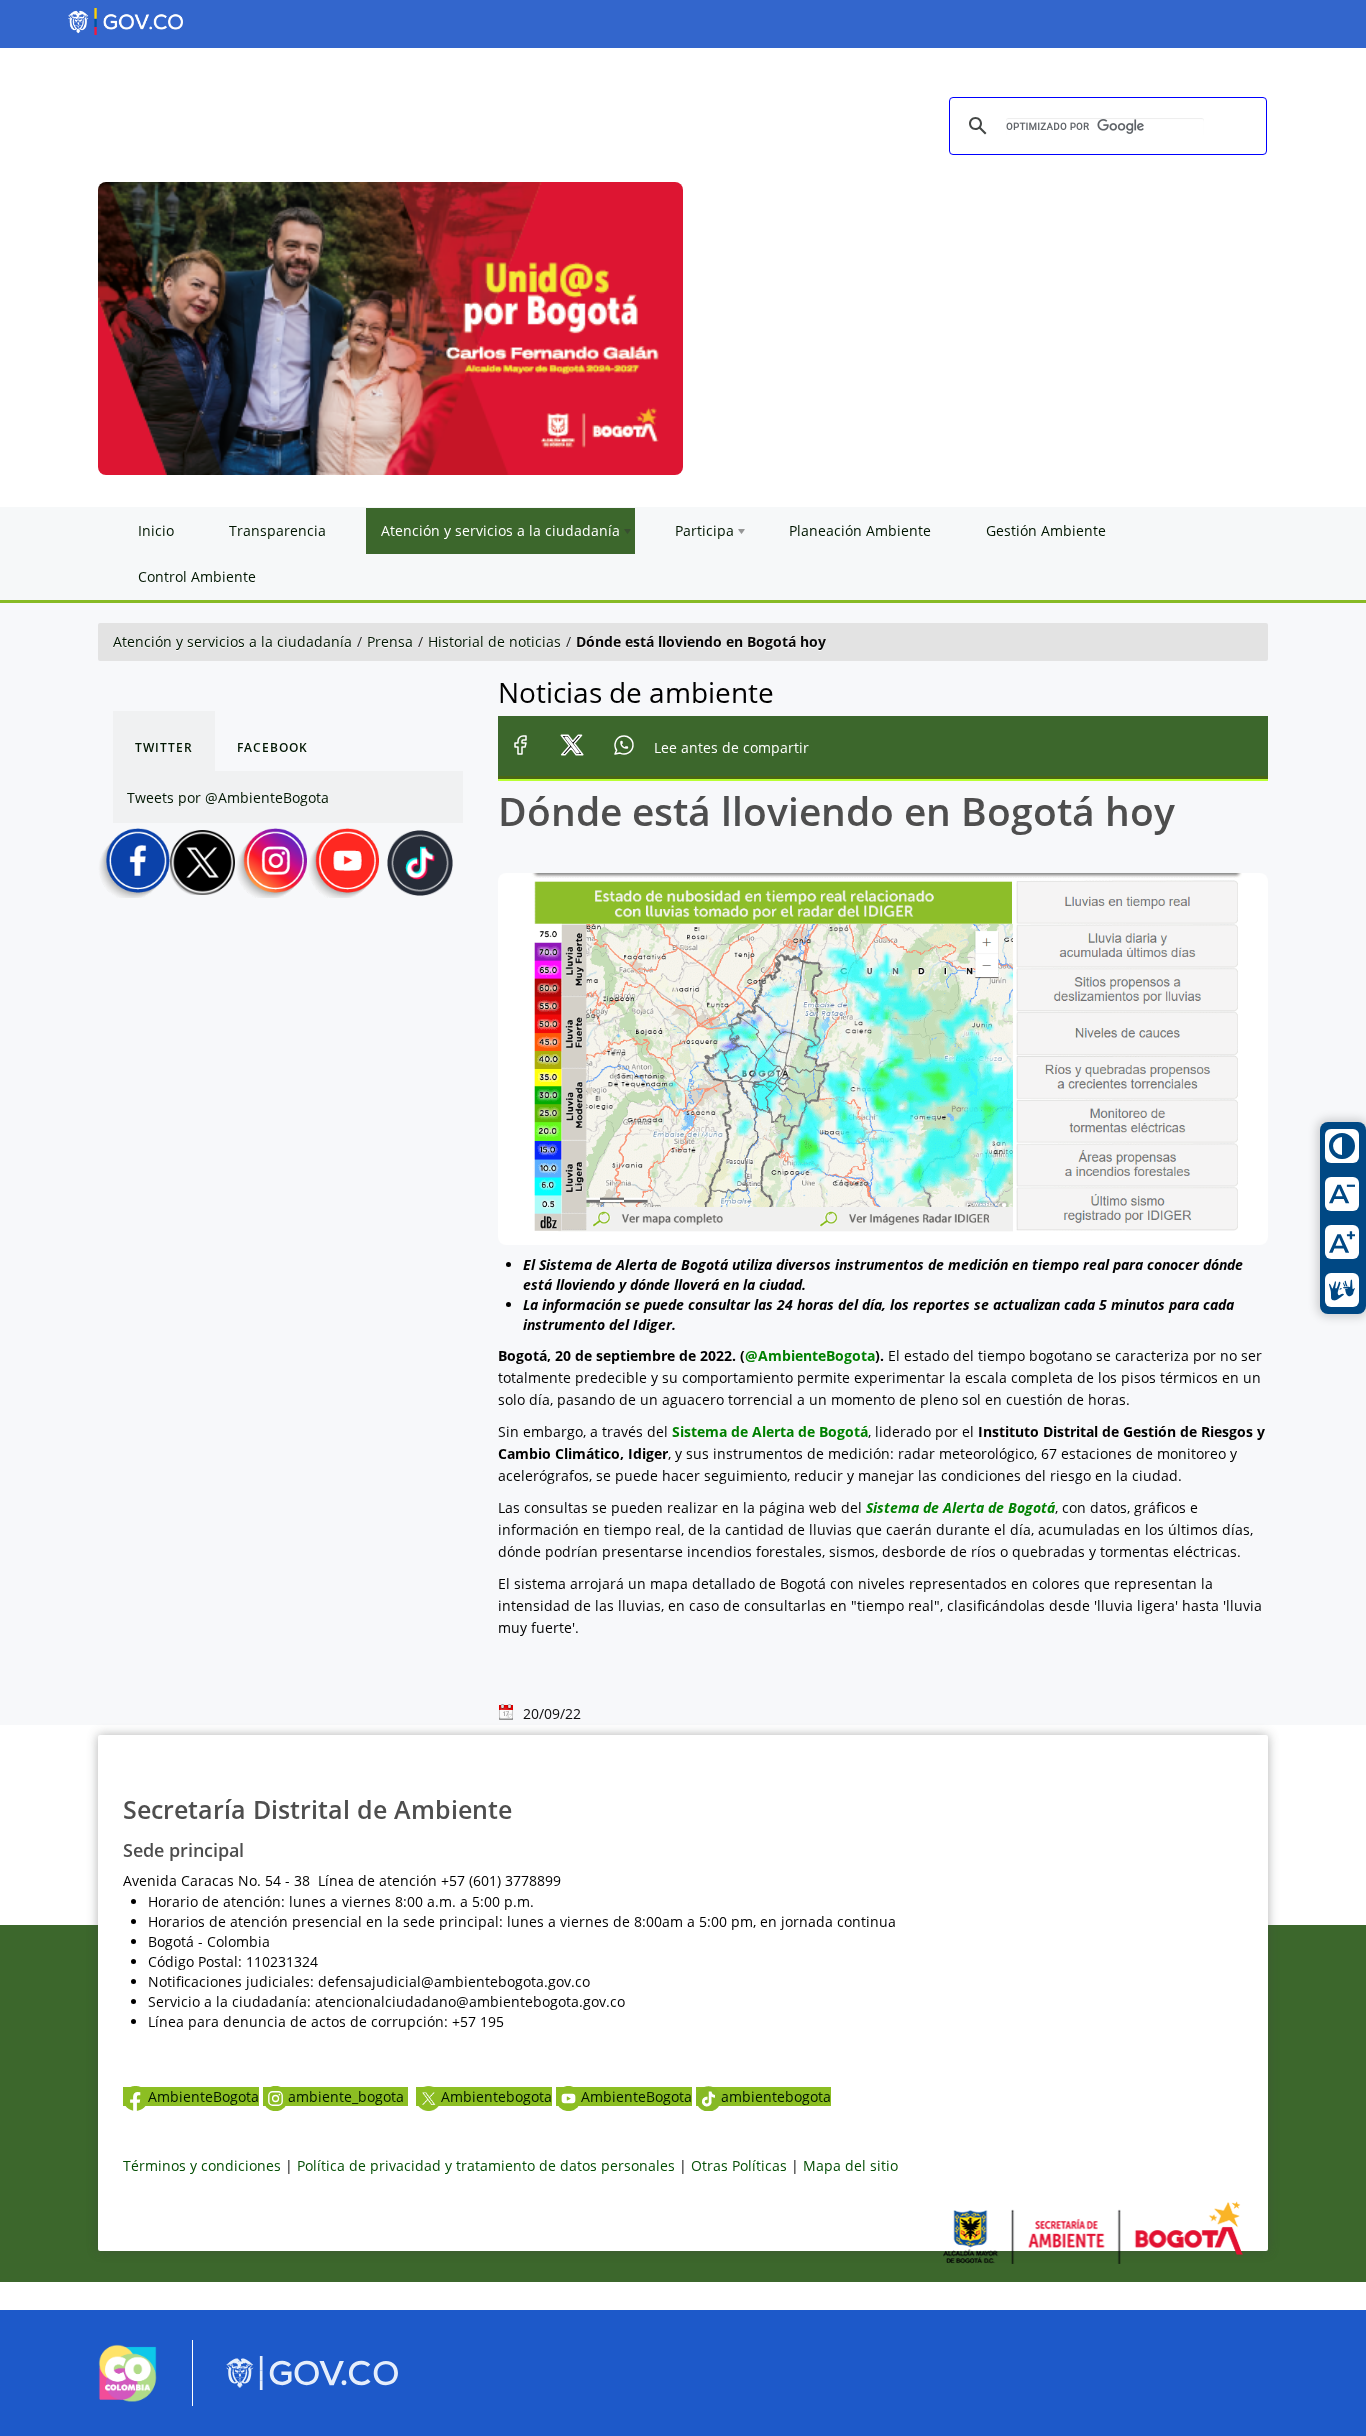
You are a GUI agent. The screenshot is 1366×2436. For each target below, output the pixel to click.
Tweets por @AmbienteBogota (228, 797)
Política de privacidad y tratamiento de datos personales (486, 2165)
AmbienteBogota (203, 2096)
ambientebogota (776, 2096)
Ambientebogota (496, 2096)
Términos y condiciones (202, 2165)
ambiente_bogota (348, 2096)
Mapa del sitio (850, 2165)
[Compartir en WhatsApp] (624, 748)
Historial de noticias (494, 641)
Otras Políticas (739, 2165)
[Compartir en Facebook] (520, 748)
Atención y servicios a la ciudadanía (232, 641)
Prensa (390, 641)
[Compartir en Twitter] (572, 748)
